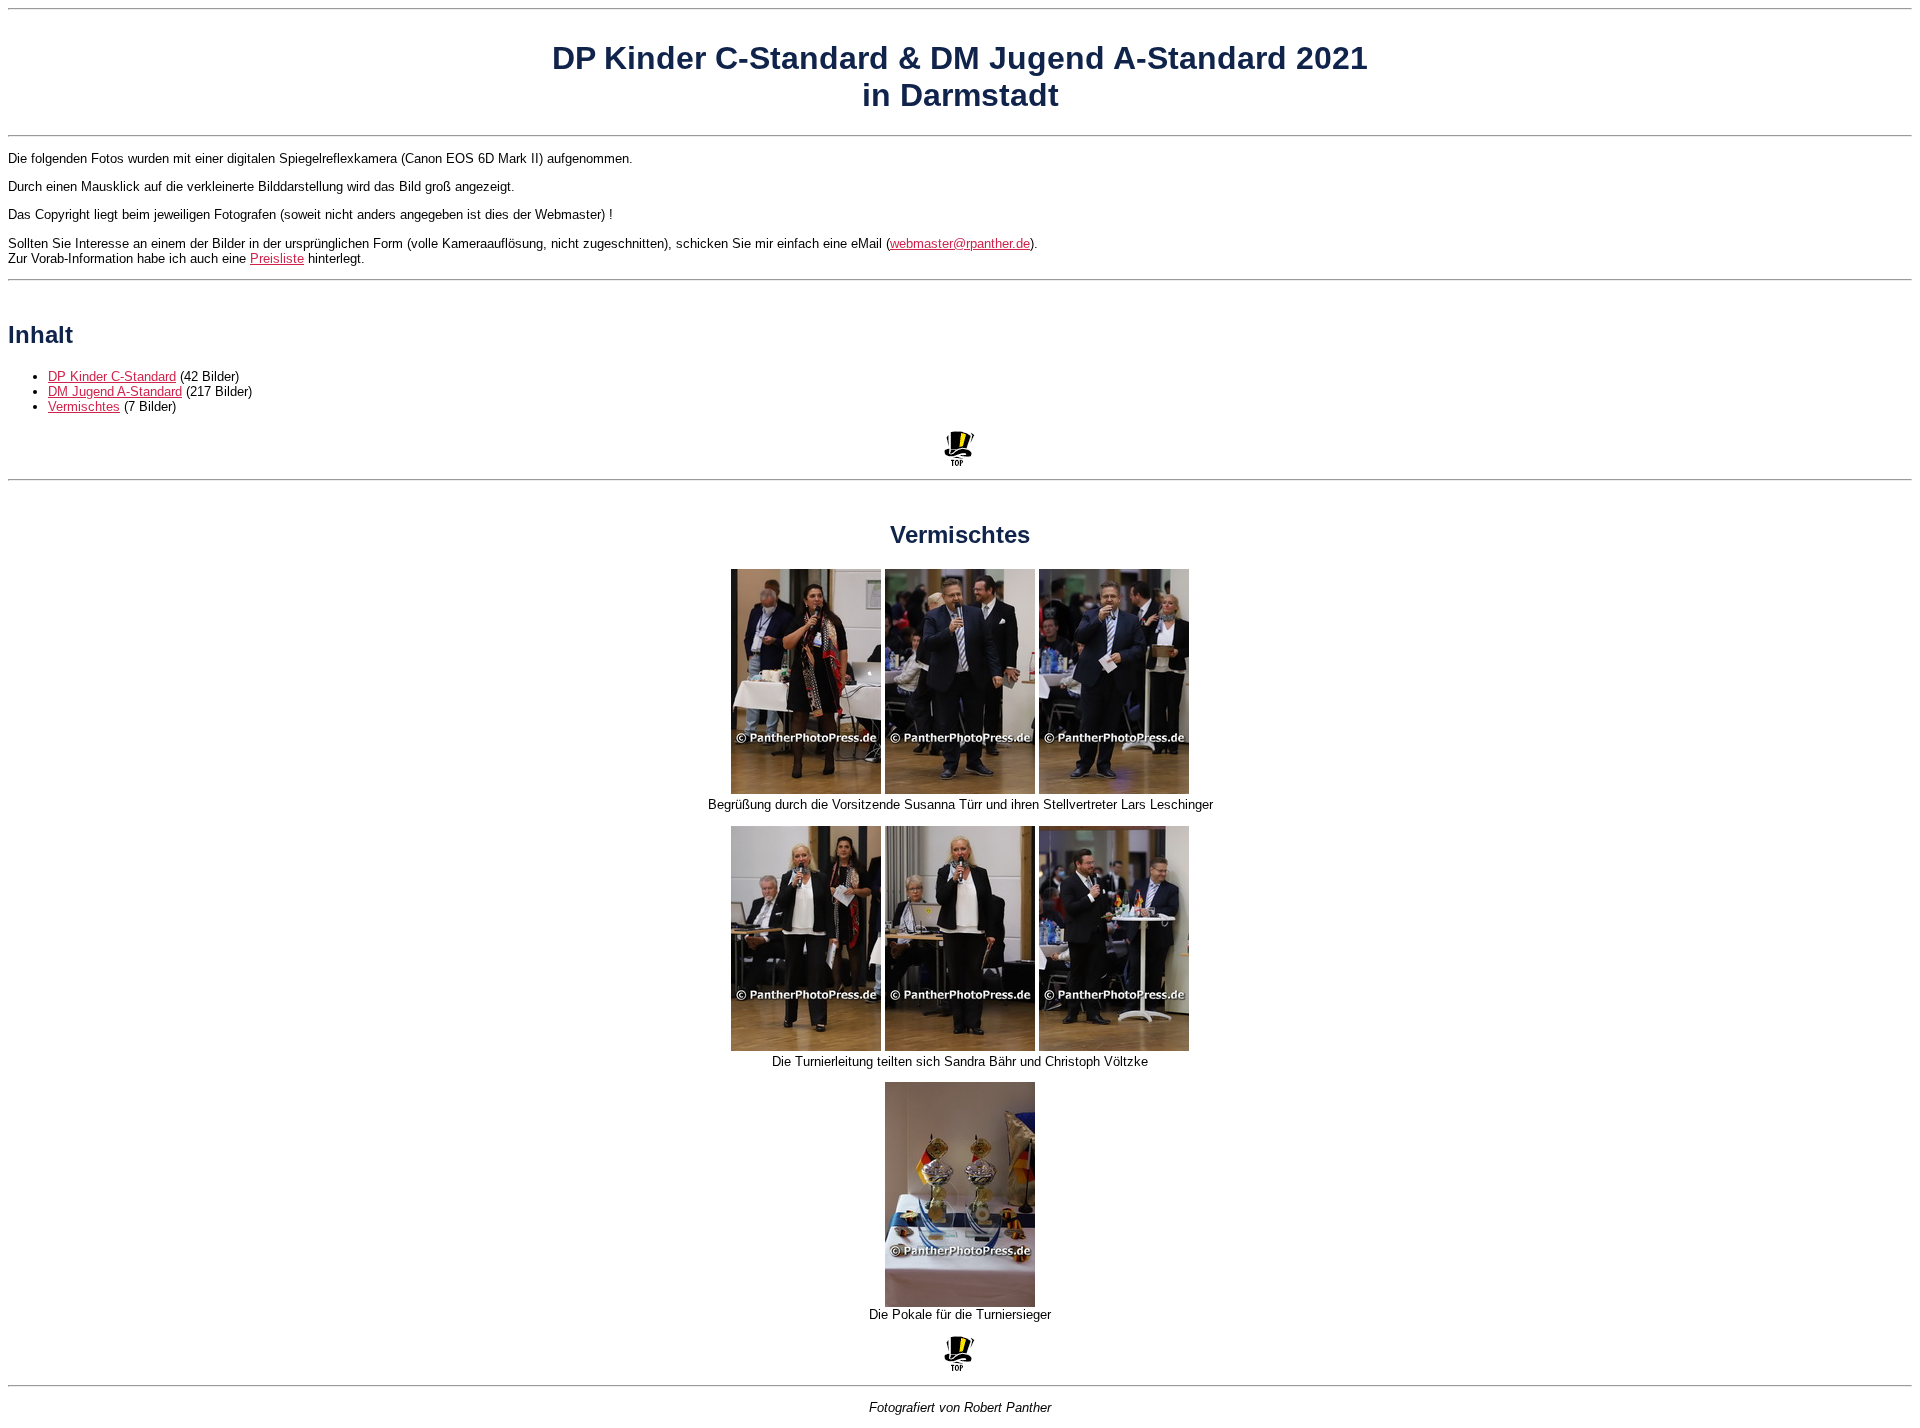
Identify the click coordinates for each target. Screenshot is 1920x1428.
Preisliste (277, 258)
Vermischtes (84, 406)
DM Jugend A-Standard (115, 391)
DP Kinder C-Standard (112, 376)
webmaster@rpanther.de (960, 243)
